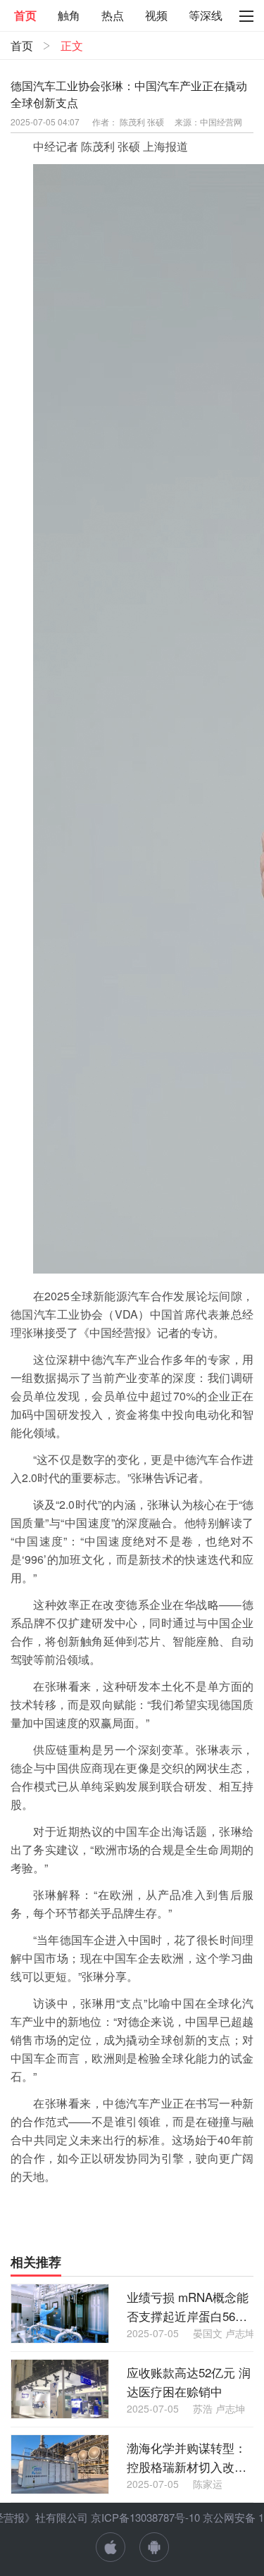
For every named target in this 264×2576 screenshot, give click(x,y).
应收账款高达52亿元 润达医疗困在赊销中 (189, 2382)
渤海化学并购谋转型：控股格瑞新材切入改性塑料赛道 (187, 2457)
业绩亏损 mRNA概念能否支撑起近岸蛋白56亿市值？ (188, 2307)
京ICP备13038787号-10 (145, 2517)
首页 (22, 45)
